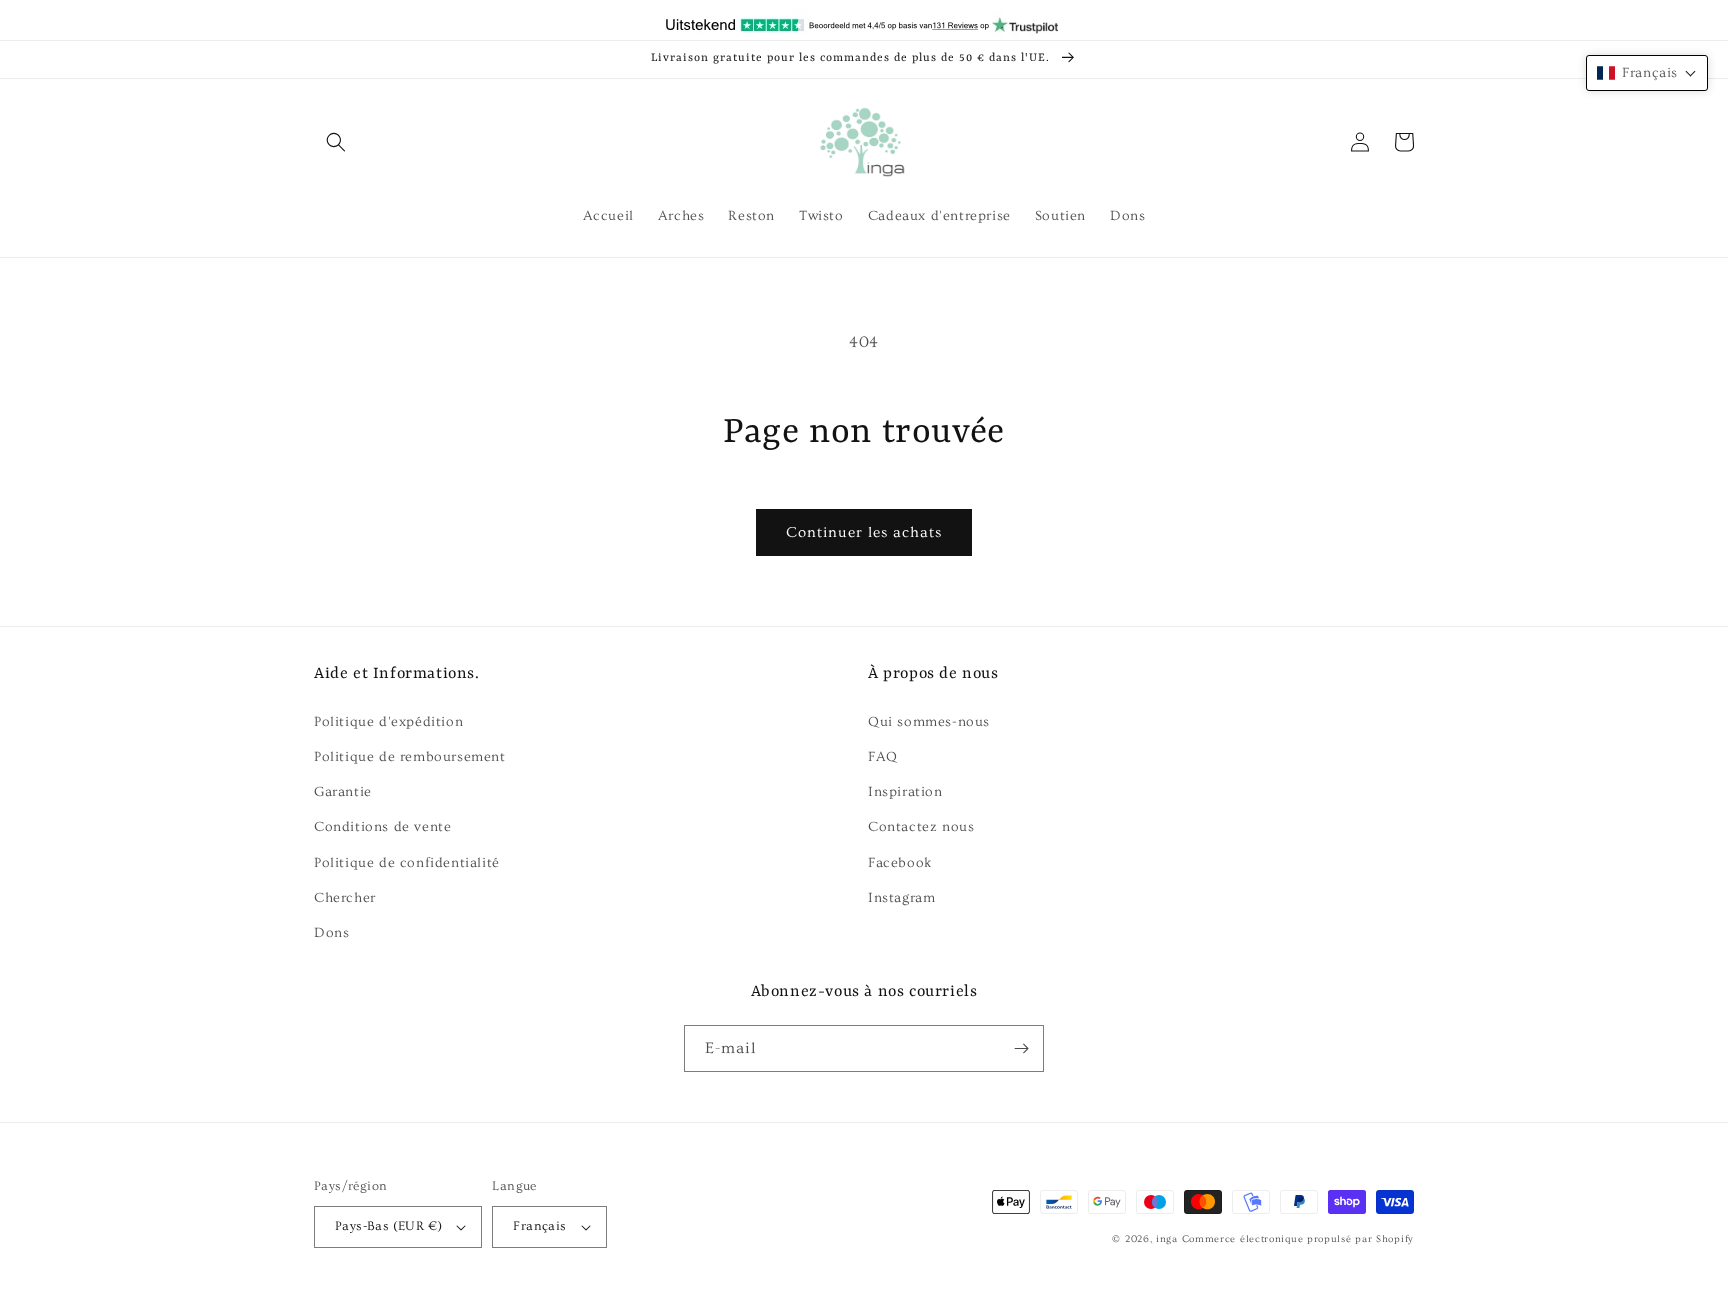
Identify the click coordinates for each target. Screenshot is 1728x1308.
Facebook (900, 863)
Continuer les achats (864, 532)
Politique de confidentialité (407, 863)
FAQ (883, 757)
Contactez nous (921, 827)
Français (539, 1226)
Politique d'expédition (388, 722)
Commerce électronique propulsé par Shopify (1298, 1239)
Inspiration (905, 792)
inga (1167, 1239)
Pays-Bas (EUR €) (388, 1226)
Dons (331, 933)
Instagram (901, 898)
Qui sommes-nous (929, 722)
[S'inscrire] (1021, 1048)
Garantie (343, 792)
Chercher (345, 898)
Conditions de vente (382, 827)
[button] (336, 142)
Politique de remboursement (410, 757)
